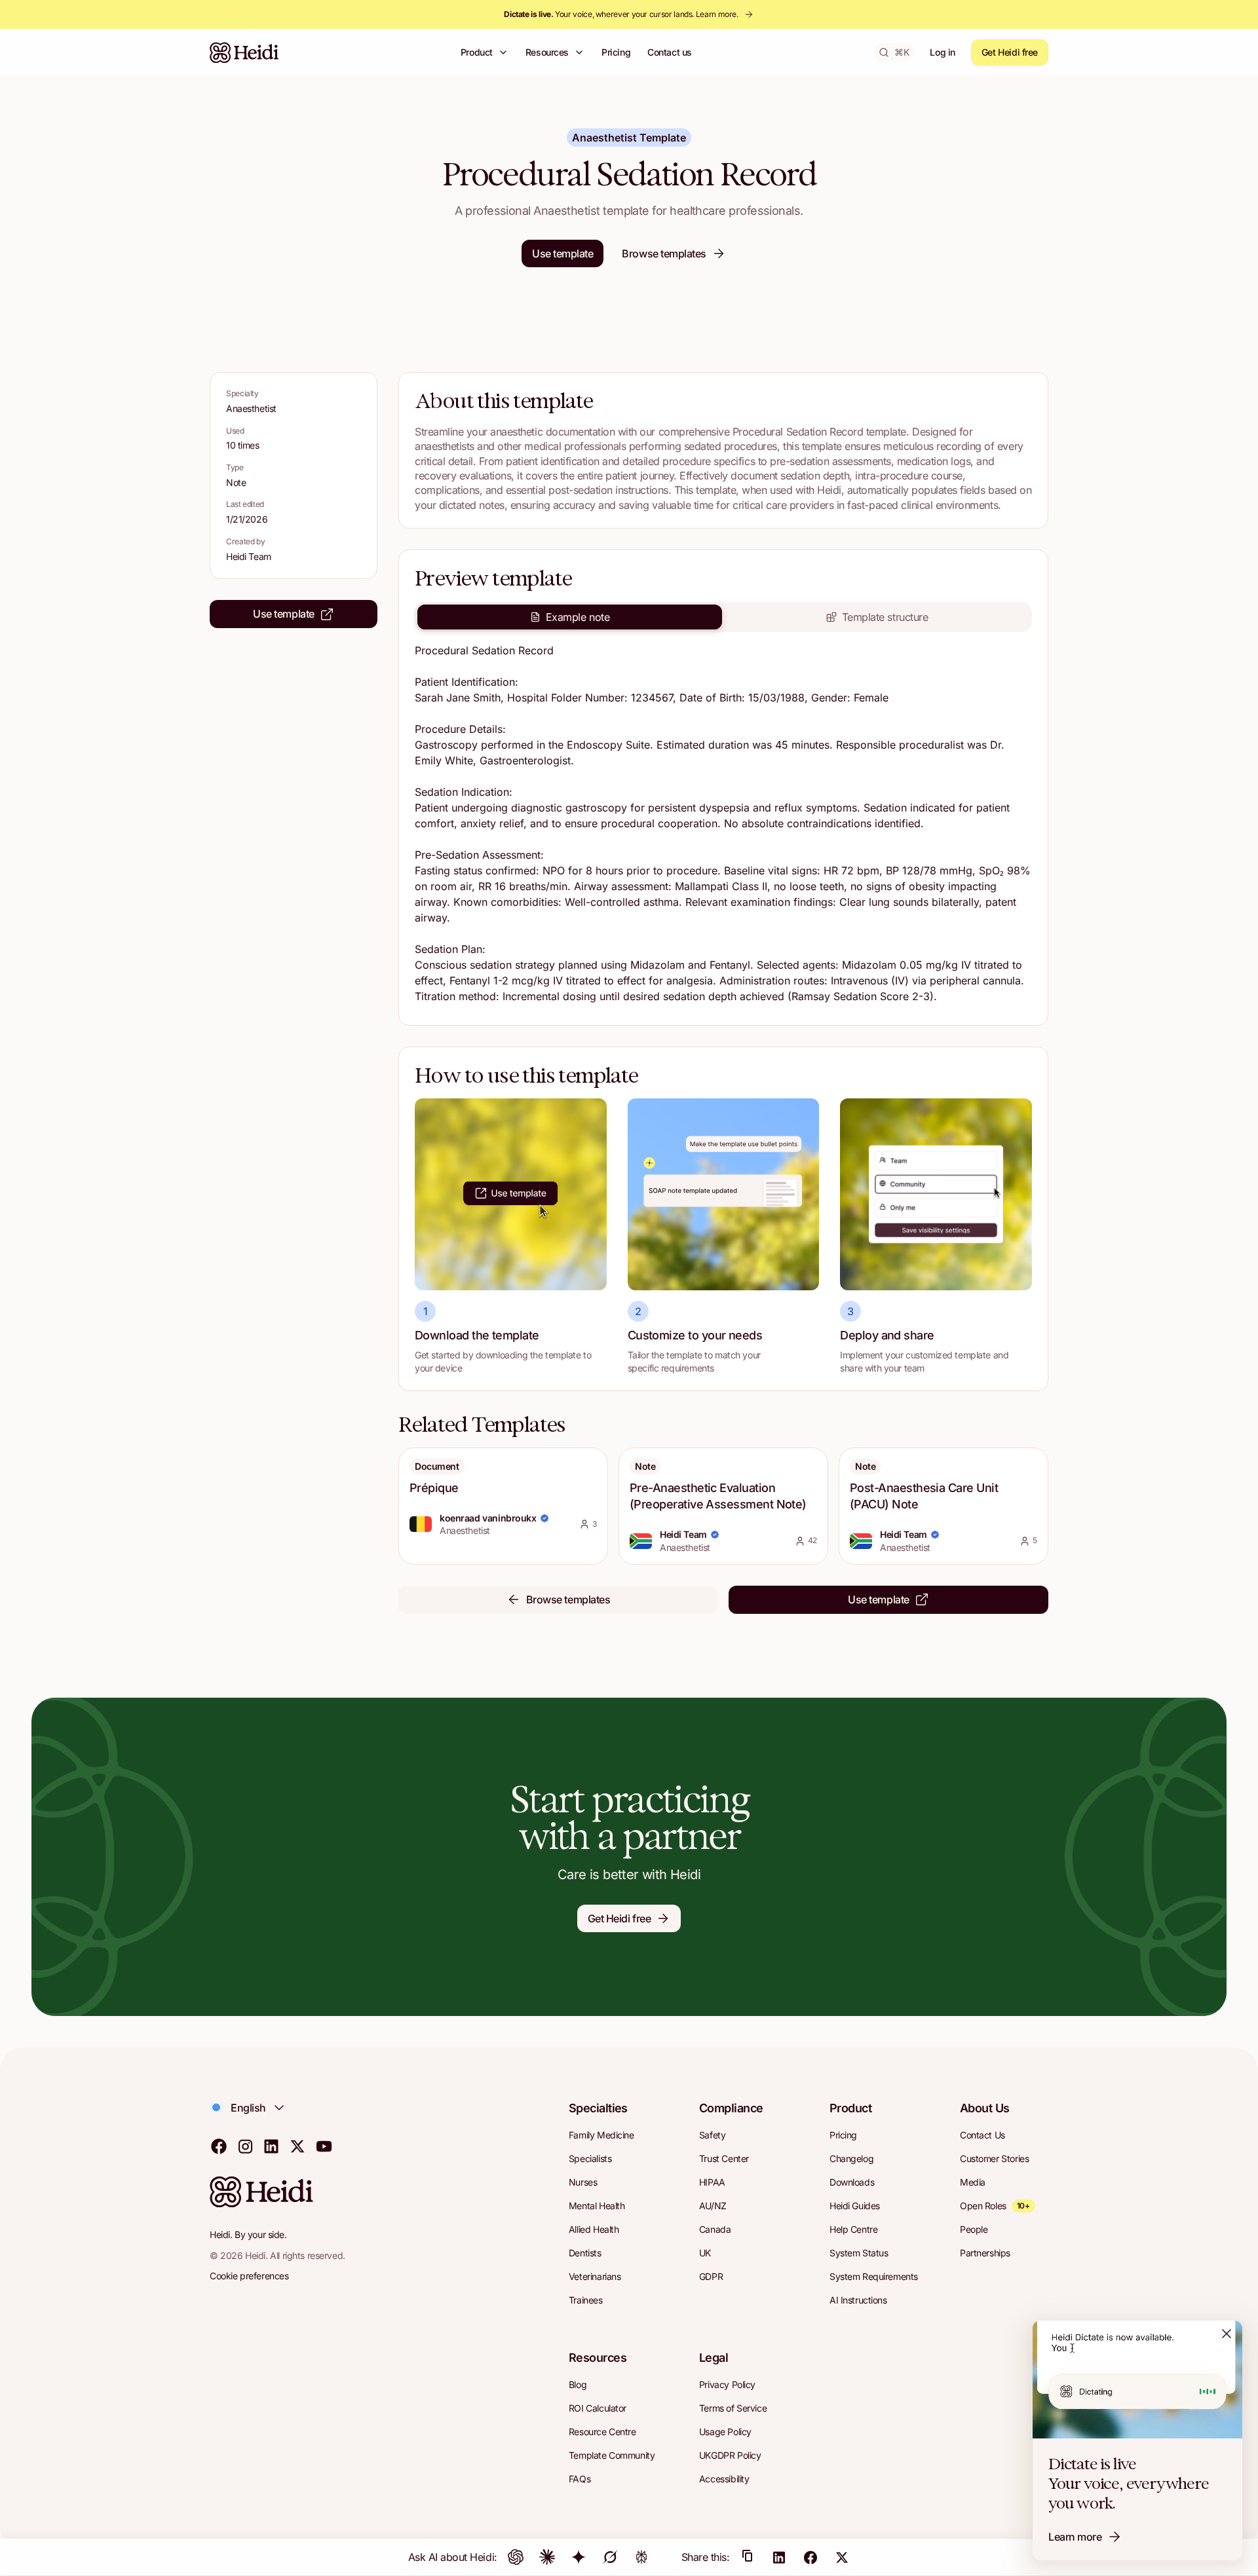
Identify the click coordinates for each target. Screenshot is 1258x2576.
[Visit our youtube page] (324, 2146)
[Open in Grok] (610, 2557)
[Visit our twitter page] (297, 2146)
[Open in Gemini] (579, 2557)
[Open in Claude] (547, 2557)
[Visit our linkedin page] (271, 2146)
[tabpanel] (723, 826)
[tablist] (723, 617)
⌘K (902, 52)
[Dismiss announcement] (1227, 2334)
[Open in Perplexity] (641, 2557)
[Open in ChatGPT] (516, 2557)
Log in (942, 52)
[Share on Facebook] (810, 2557)
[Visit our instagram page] (245, 2146)
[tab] (570, 617)
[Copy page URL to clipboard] (748, 2557)
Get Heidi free (1010, 52)
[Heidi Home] (244, 52)
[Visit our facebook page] (219, 2146)
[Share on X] (842, 2557)
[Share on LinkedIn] (779, 2557)
